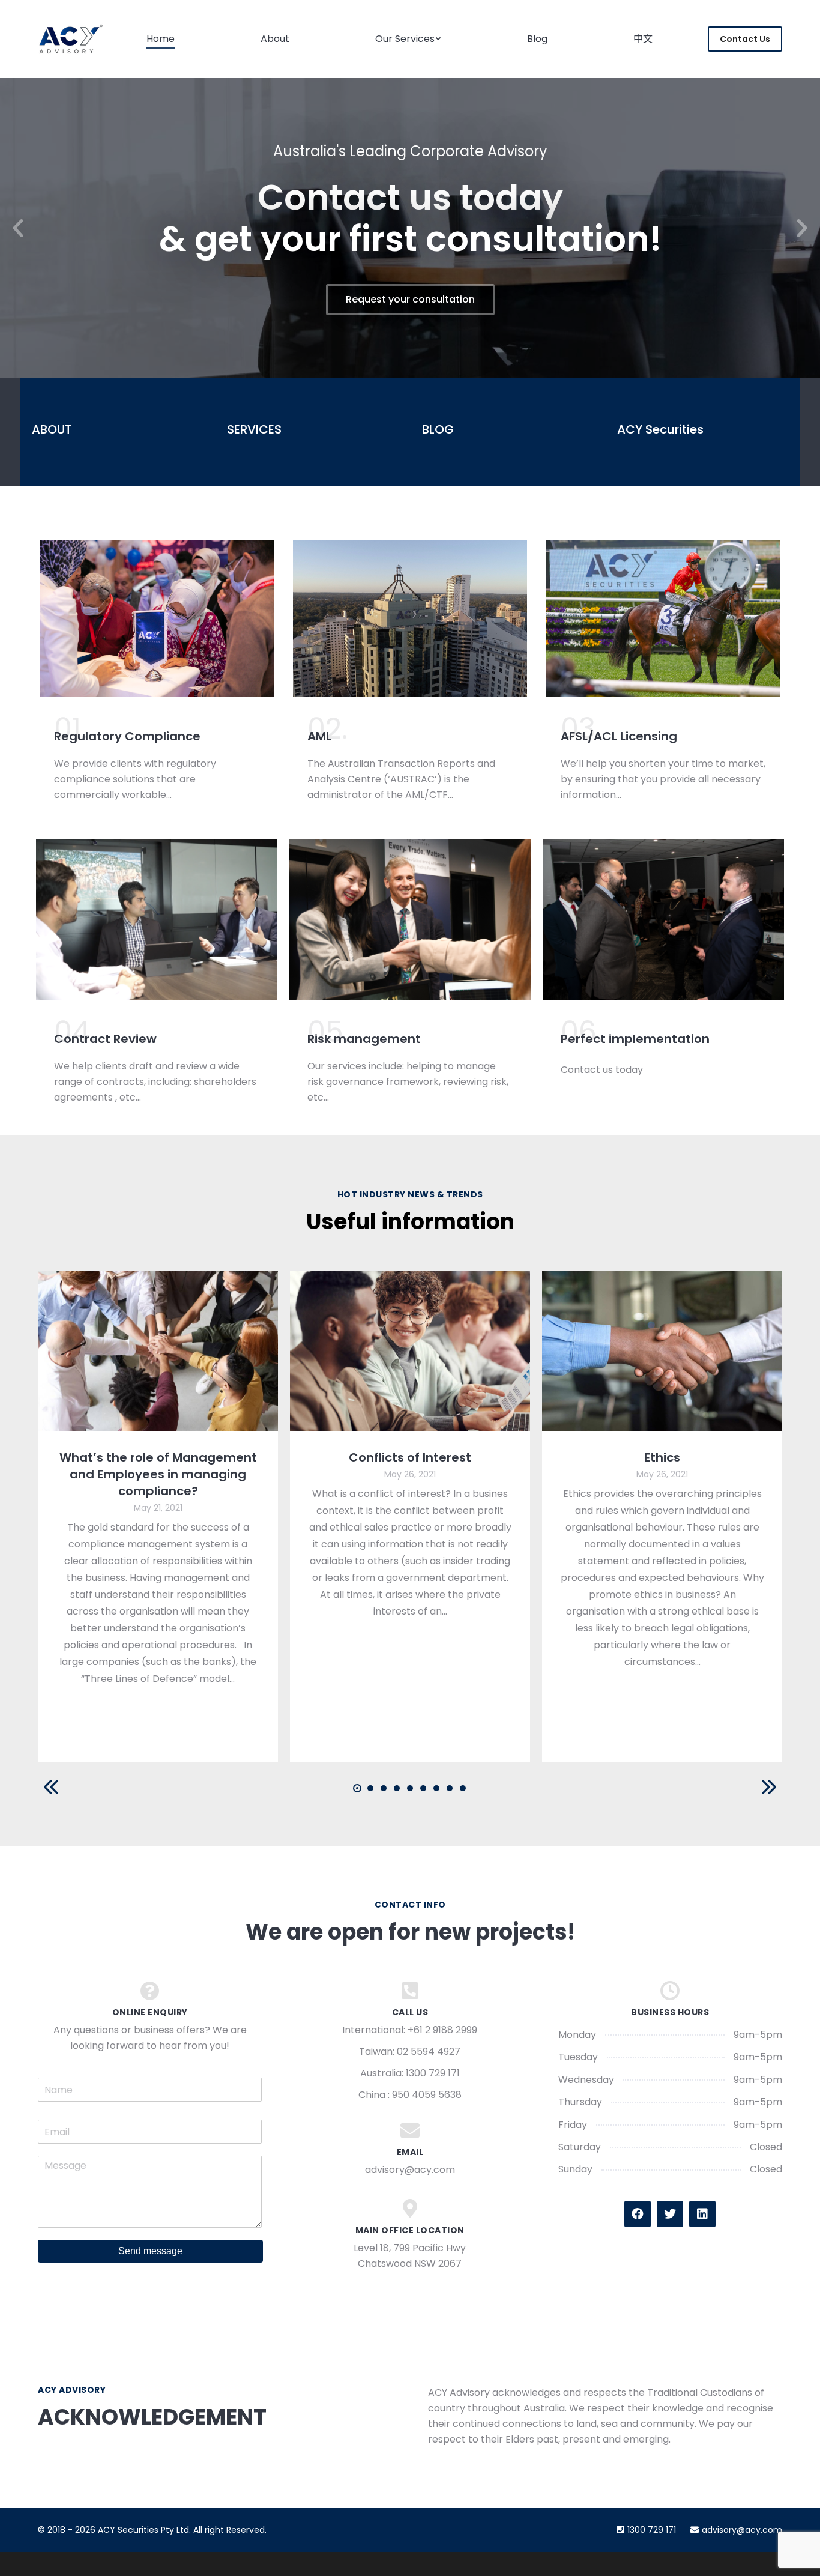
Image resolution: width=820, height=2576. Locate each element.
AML (319, 736)
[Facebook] (638, 2214)
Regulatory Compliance (127, 736)
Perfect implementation (635, 1039)
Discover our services (410, 299)
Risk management (364, 1039)
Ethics (662, 1457)
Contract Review (105, 1039)
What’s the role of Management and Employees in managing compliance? (158, 1474)
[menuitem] (161, 39)
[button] (18, 228)
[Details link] (158, 1351)
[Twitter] (670, 2214)
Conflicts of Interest (410, 1457)
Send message (150, 2251)
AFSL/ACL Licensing (619, 736)
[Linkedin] (702, 2214)
